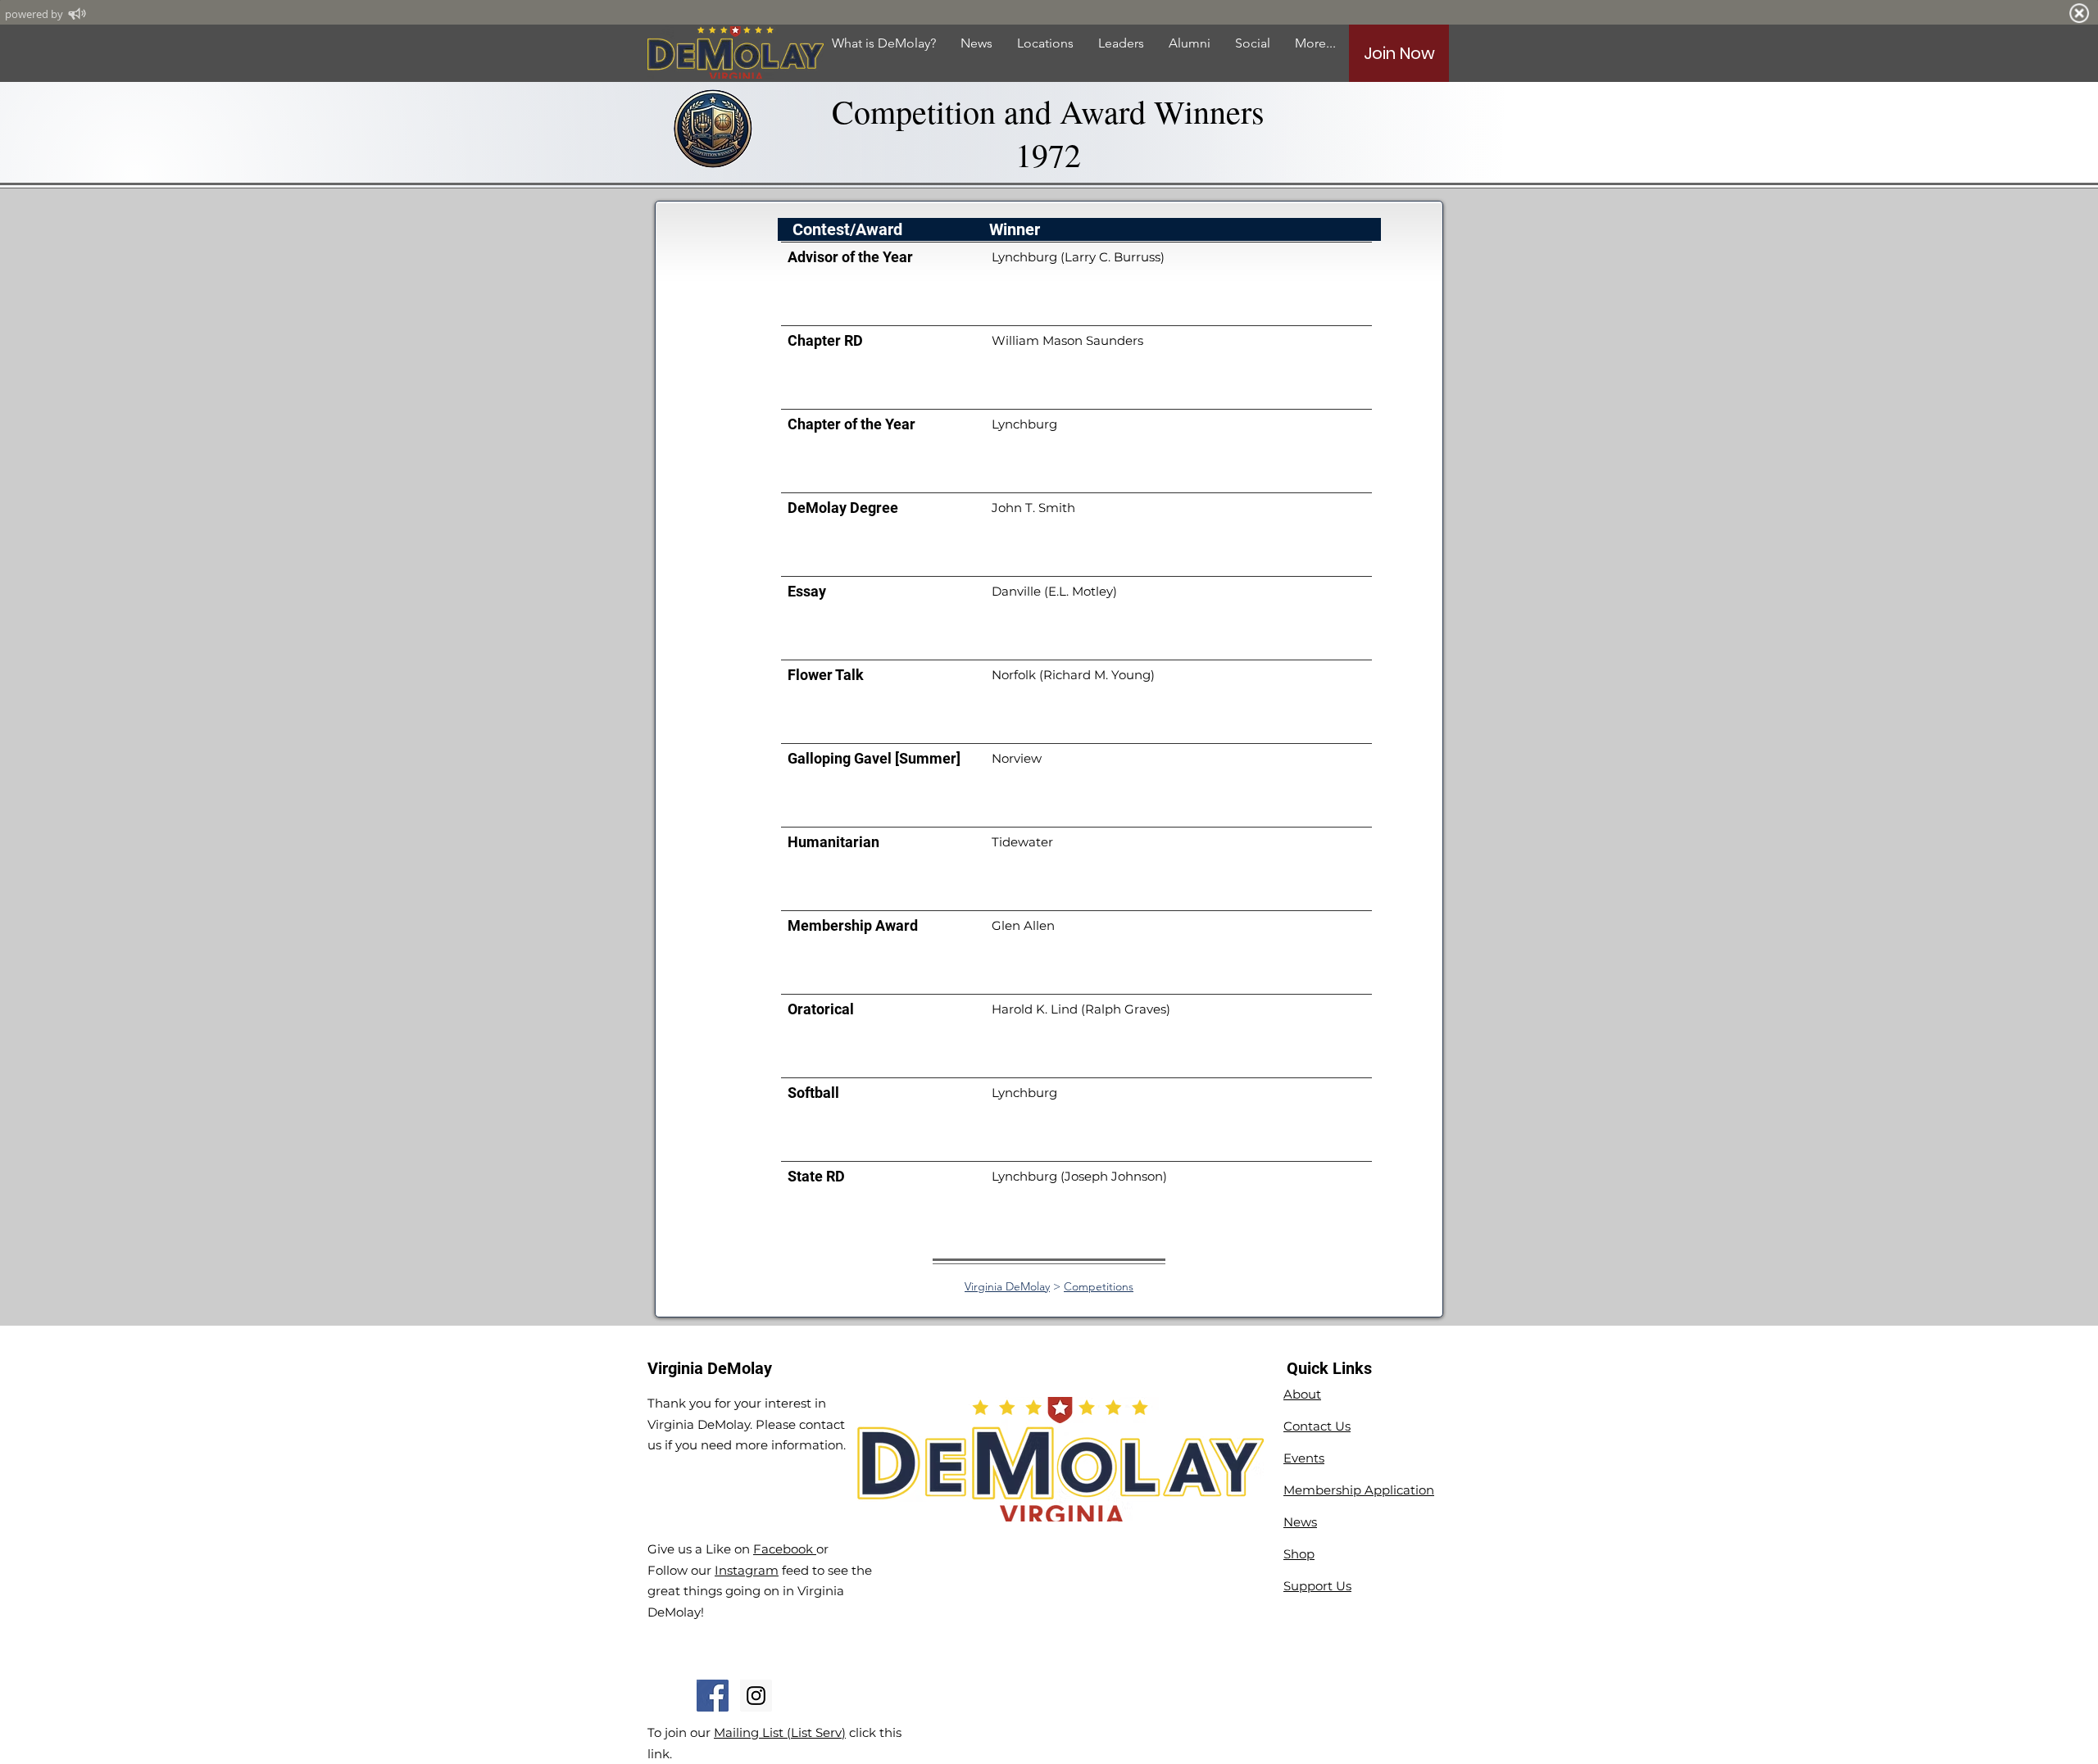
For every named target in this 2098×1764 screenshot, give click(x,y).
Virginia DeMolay (1007, 1286)
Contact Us (1317, 1426)
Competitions (1099, 1286)
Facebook (785, 1549)
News (1300, 1522)
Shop (1299, 1554)
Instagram (747, 1570)
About (1302, 1394)
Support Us (1317, 1586)
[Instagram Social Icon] (756, 1696)
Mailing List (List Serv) (780, 1732)
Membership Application (1359, 1490)
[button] (1190, 43)
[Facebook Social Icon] (713, 1696)
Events (1304, 1458)
